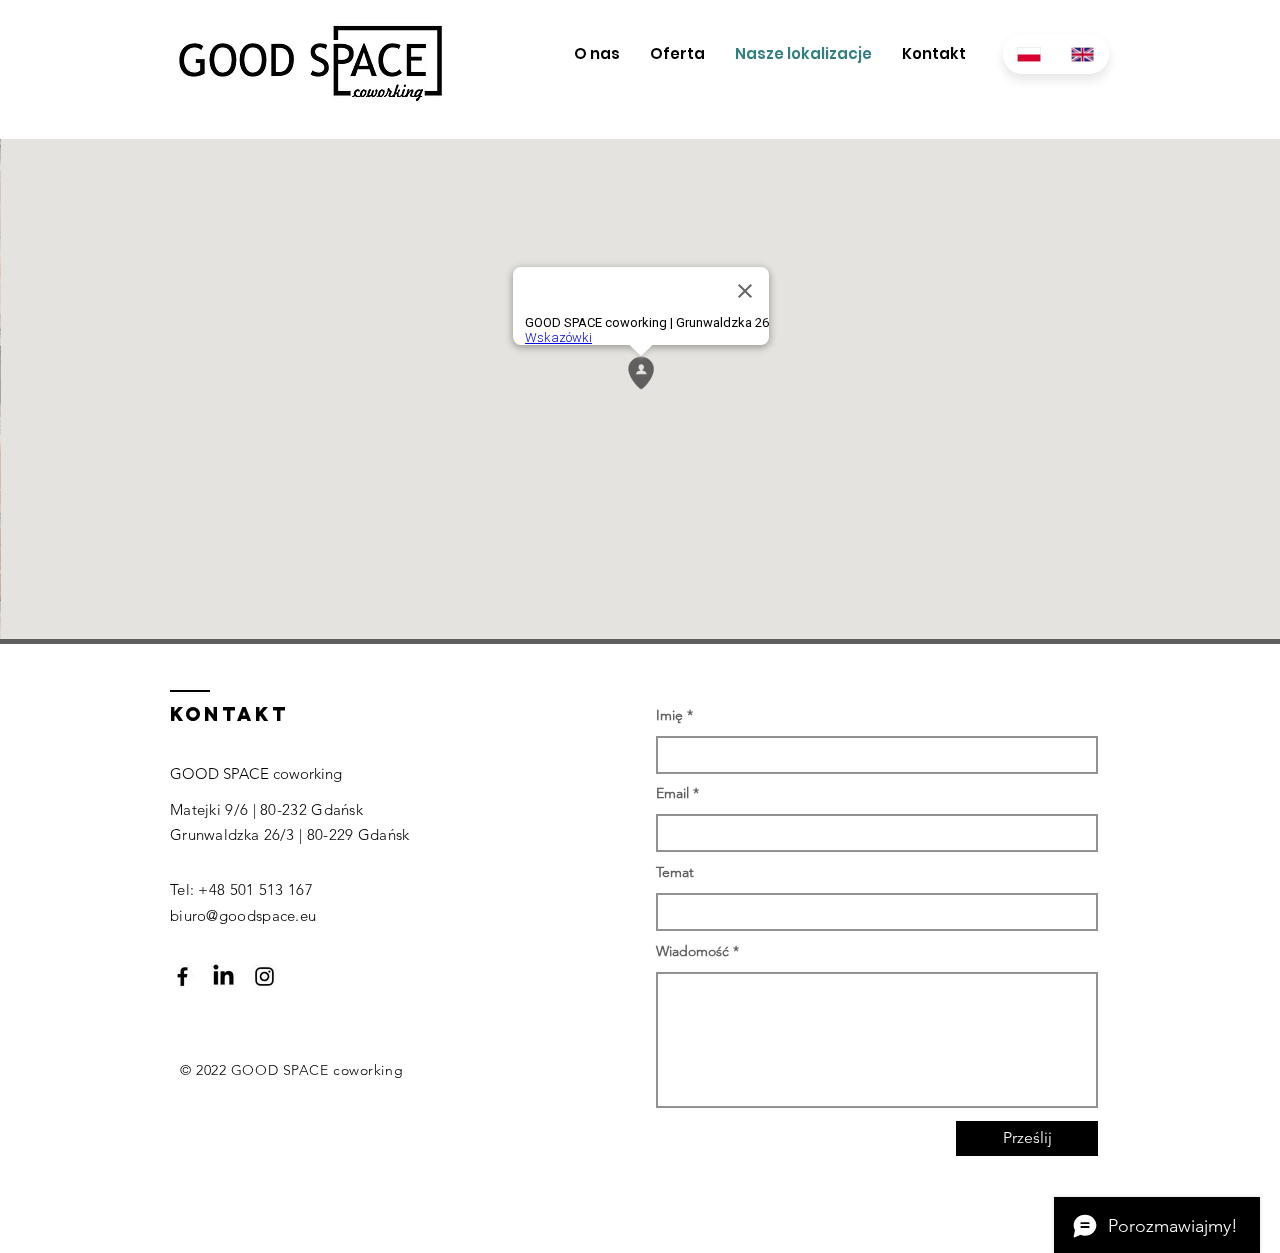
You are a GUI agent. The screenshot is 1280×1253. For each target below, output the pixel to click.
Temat (675, 872)
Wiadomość (692, 951)
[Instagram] (264, 976)
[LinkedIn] (223, 976)
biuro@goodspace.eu (243, 915)
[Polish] (1029, 54)
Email (672, 793)
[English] (1083, 54)
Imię (669, 715)
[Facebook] (182, 976)
